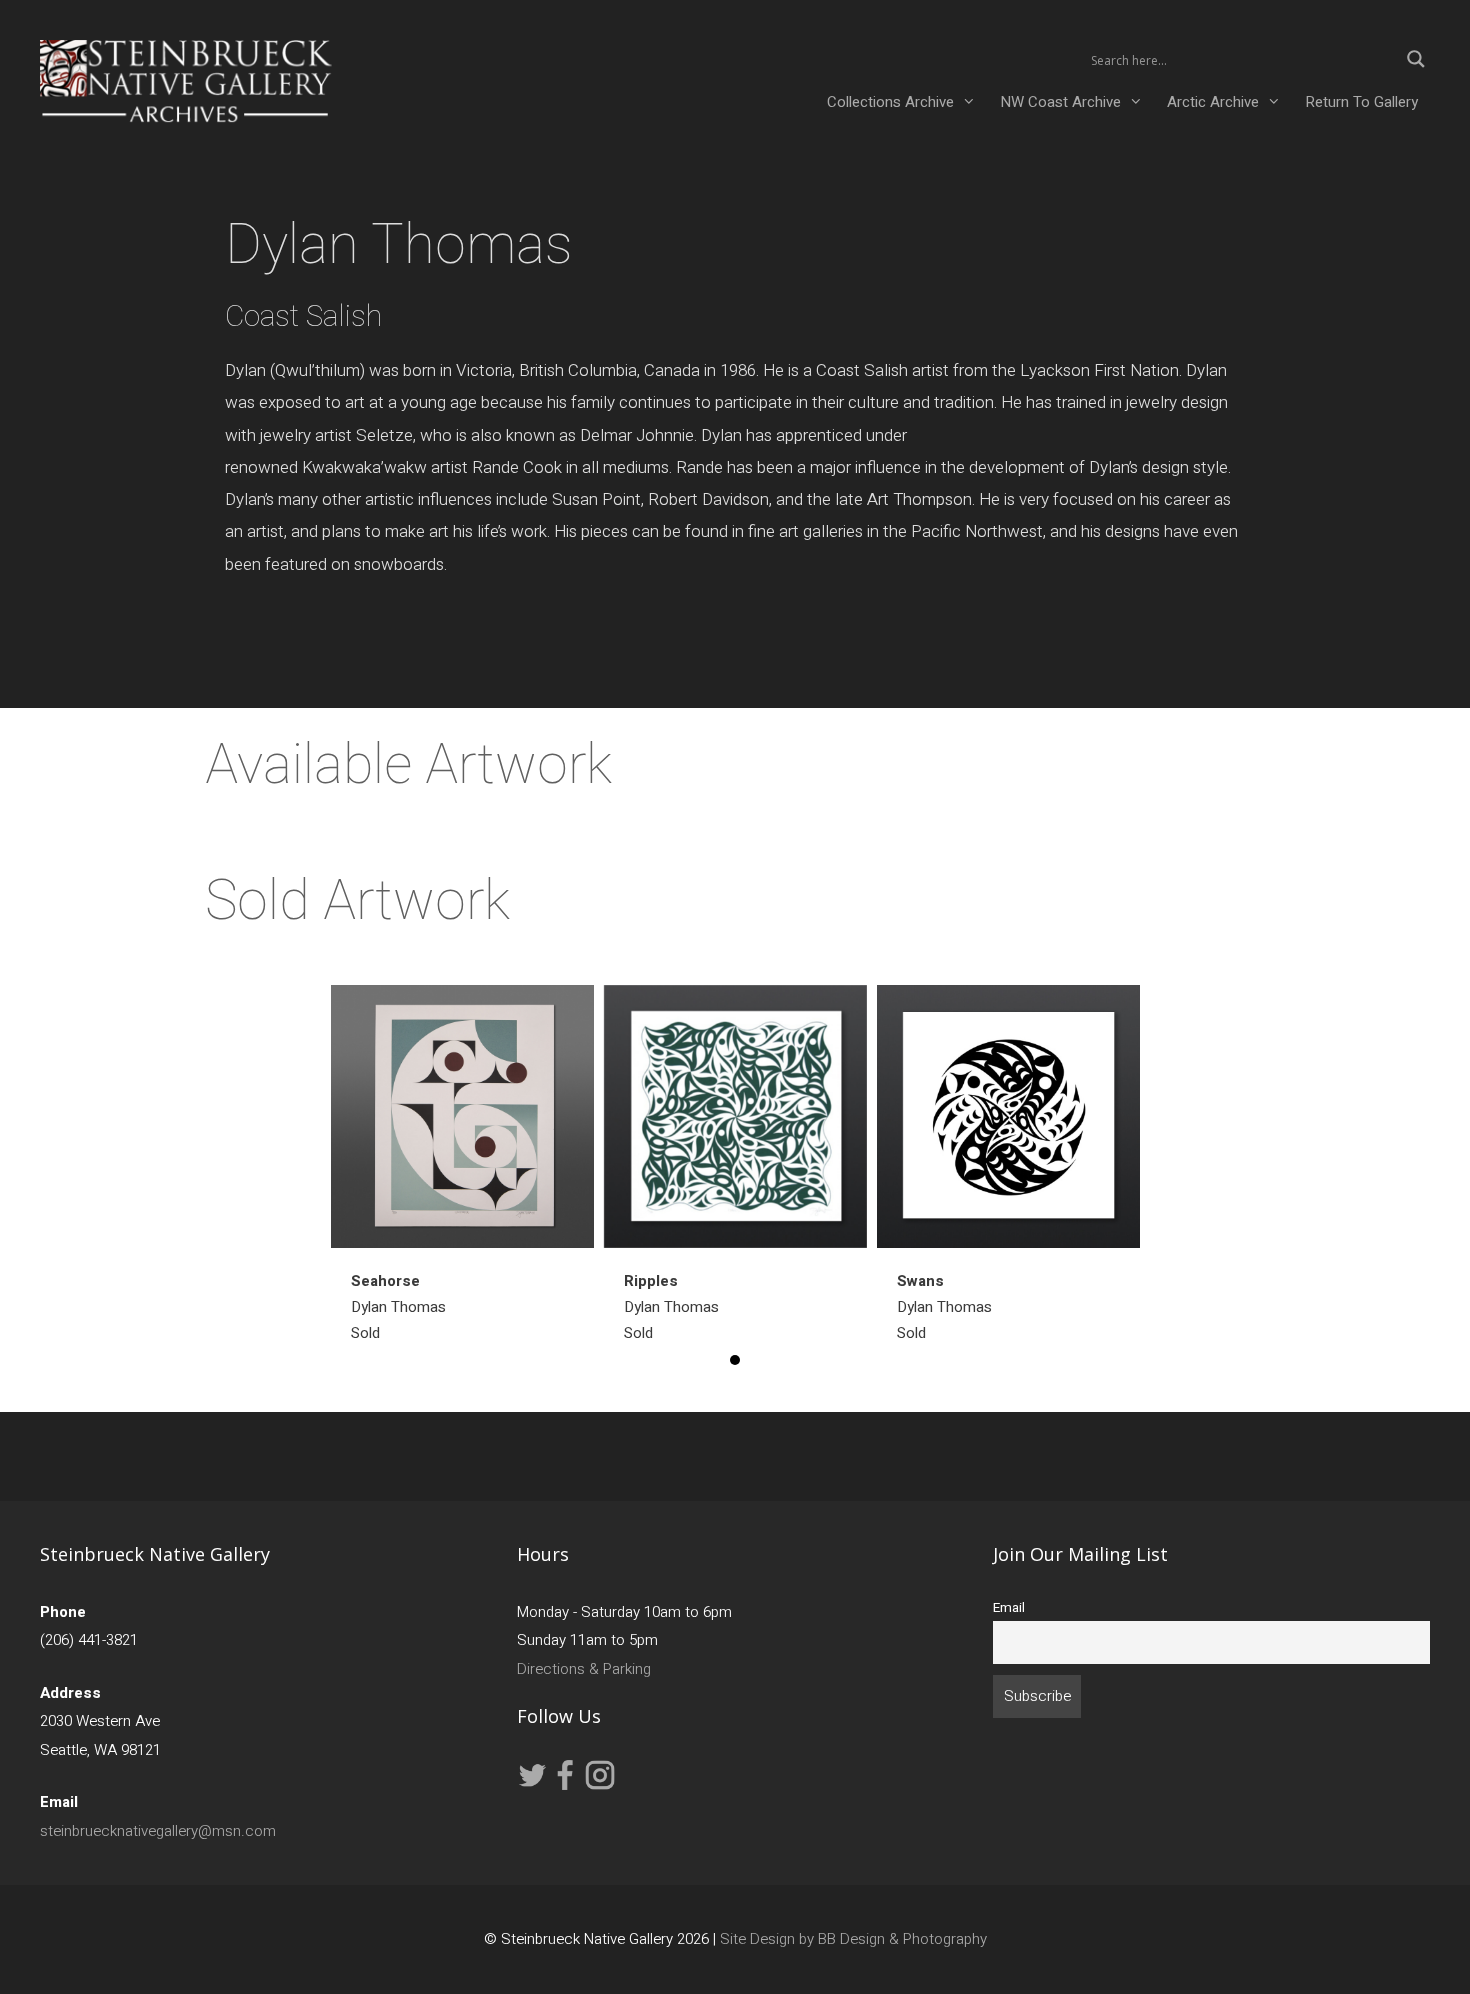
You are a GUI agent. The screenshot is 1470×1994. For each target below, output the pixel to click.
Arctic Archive (1213, 102)
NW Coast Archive (1060, 102)
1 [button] (735, 1360)
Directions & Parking (584, 1669)
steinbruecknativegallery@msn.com (158, 1831)
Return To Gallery (1361, 102)
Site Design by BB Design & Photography (853, 1939)
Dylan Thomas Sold (398, 1307)
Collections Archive (890, 102)
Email (1009, 1608)
